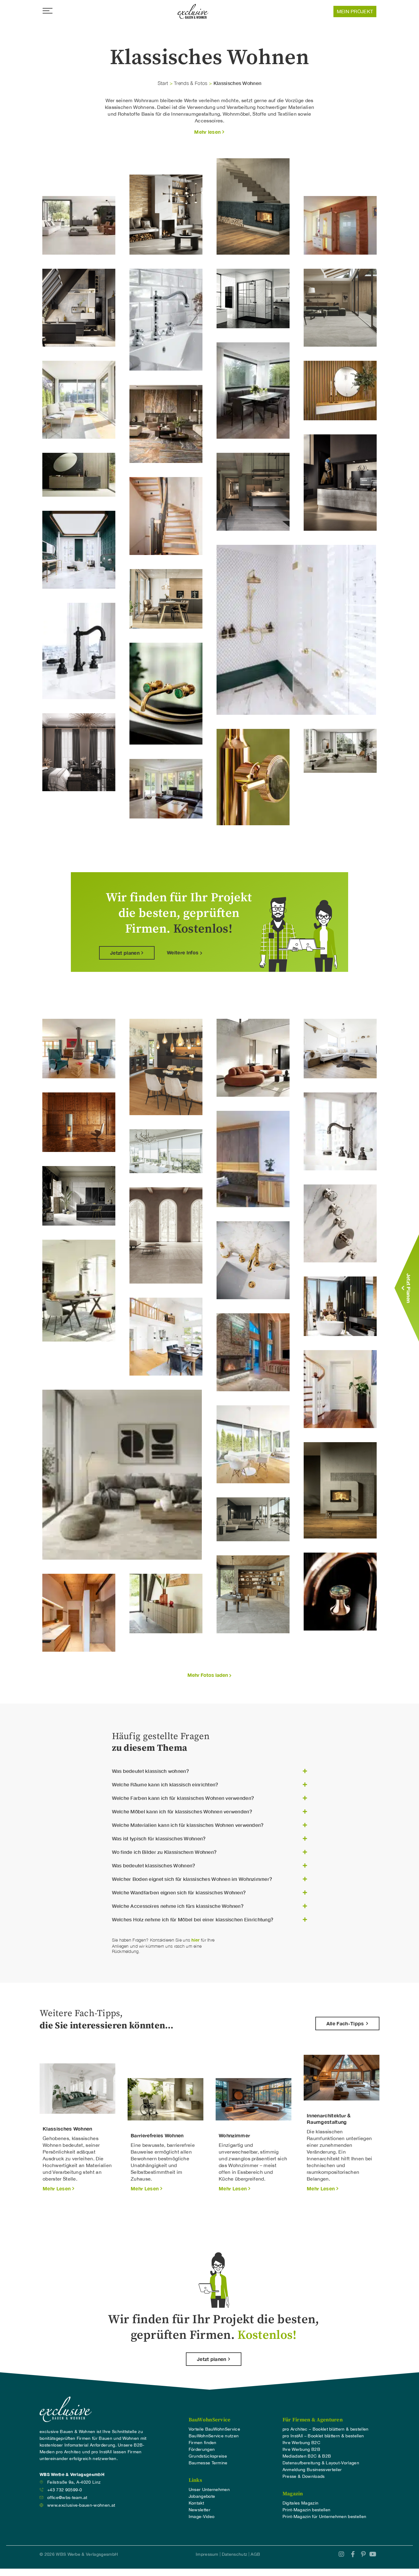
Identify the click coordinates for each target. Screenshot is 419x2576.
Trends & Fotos (191, 83)
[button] (209, 132)
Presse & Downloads (304, 2476)
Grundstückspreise (208, 2456)
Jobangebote (202, 2496)
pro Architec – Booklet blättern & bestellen (326, 2429)
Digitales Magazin (300, 2503)
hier (195, 1940)
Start (163, 83)
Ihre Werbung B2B (301, 2449)
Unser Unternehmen (209, 2489)
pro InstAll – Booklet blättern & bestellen (323, 2436)
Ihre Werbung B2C (301, 2443)
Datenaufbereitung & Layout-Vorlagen (321, 2463)
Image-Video (202, 2516)
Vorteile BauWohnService (214, 2429)
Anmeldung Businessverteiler (312, 2470)
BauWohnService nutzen (214, 2436)
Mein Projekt (355, 11)
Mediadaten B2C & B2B (307, 2456)
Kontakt (196, 2503)
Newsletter (200, 2510)
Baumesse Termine (208, 2463)
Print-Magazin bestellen (306, 2510)
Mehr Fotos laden (208, 1675)
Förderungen (202, 2449)
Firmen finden (203, 2443)
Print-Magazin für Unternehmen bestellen (324, 2516)
